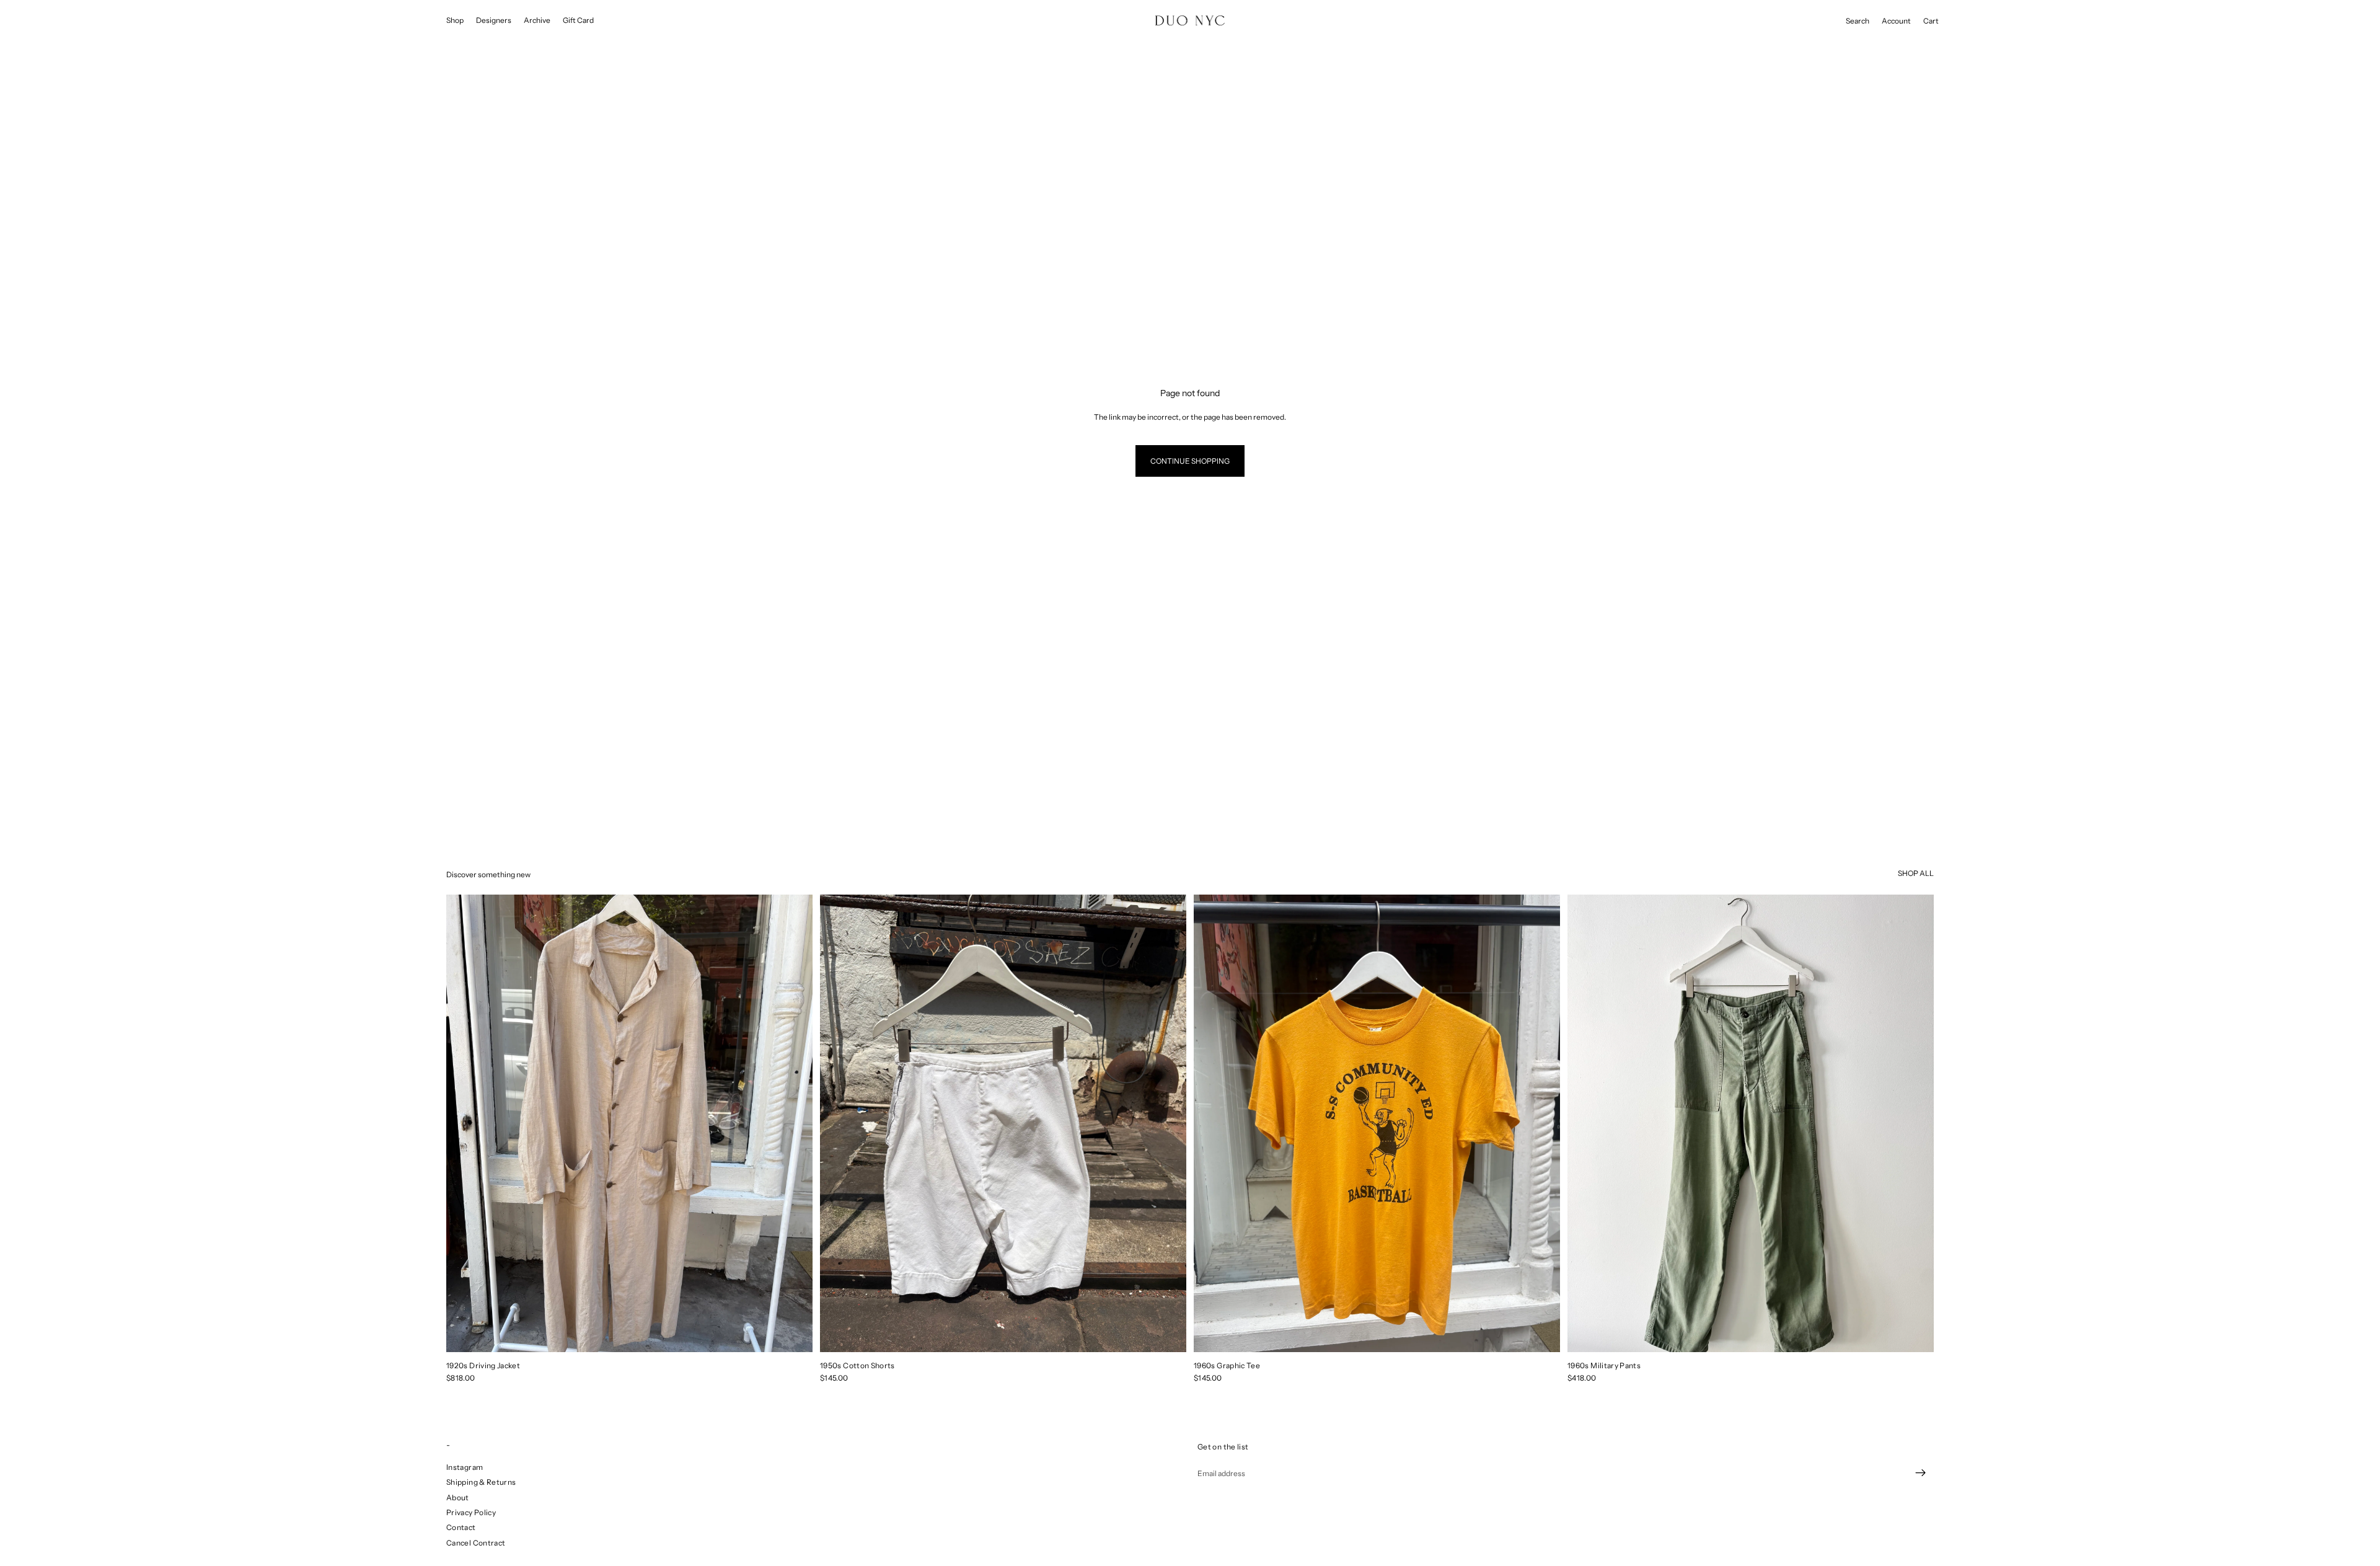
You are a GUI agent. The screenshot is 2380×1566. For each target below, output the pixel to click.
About (458, 1497)
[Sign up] (1921, 1473)
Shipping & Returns (481, 1482)
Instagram (465, 1467)
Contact (461, 1527)
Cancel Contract (476, 1543)
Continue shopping (1190, 461)
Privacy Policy (471, 1512)
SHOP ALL (1916, 873)
